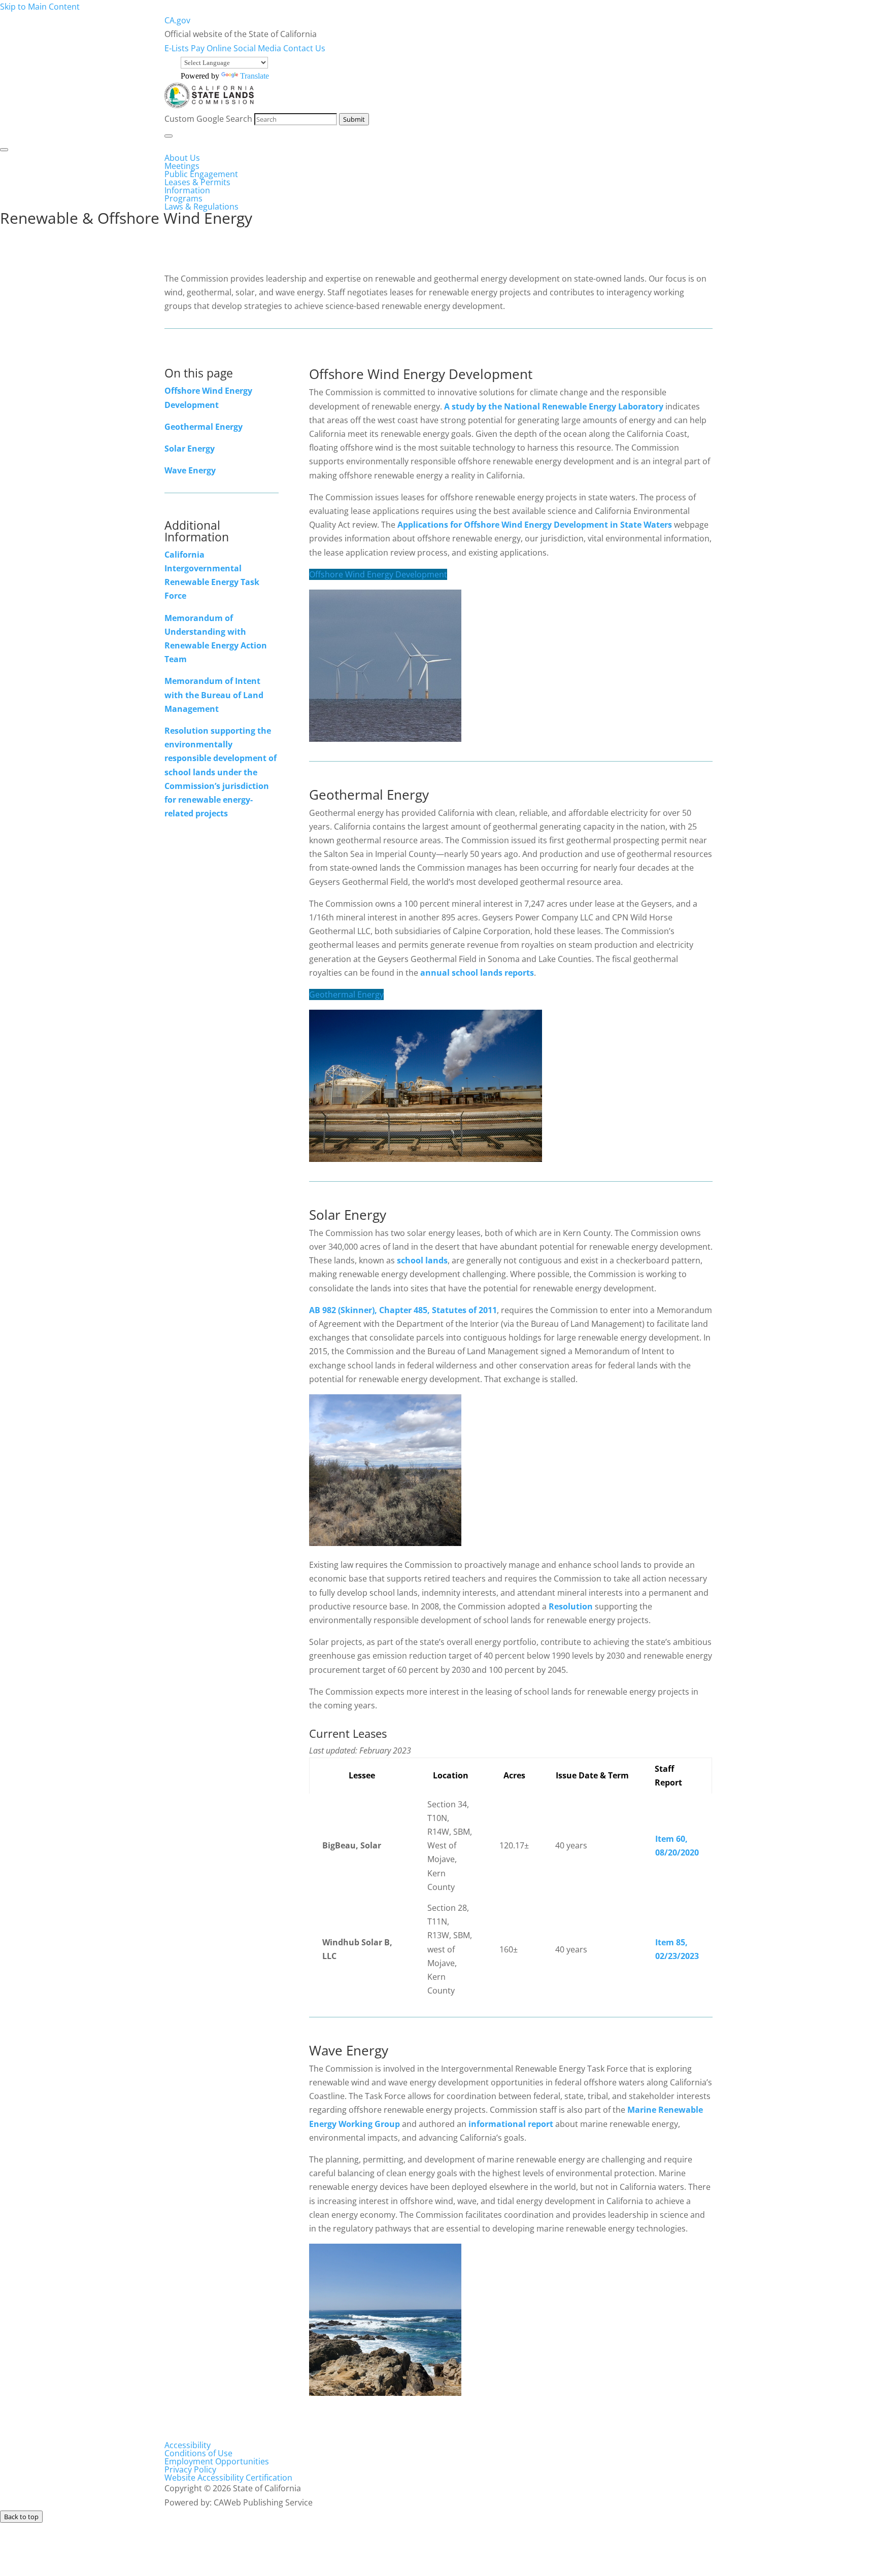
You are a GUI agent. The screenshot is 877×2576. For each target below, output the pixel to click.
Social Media (258, 48)
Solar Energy (190, 449)
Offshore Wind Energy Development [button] (378, 574)
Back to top (21, 2517)
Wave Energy (190, 470)
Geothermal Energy (204, 427)
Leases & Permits (197, 182)
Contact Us (304, 48)
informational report (511, 2124)
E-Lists (178, 48)
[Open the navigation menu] (168, 136)
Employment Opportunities (217, 2461)
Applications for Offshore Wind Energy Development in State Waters (535, 525)
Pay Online (212, 48)
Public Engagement (201, 174)
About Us (182, 158)
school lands (422, 1260)
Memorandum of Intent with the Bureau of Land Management (214, 695)
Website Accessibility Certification (228, 2478)
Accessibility (188, 2445)
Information (187, 190)
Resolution (571, 1606)
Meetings (182, 166)
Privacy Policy (190, 2469)
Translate (255, 76)
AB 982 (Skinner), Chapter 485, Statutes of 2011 (403, 1310)
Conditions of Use (198, 2453)
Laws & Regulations (201, 207)
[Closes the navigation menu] (4, 150)
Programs (183, 198)
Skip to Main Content (40, 7)
